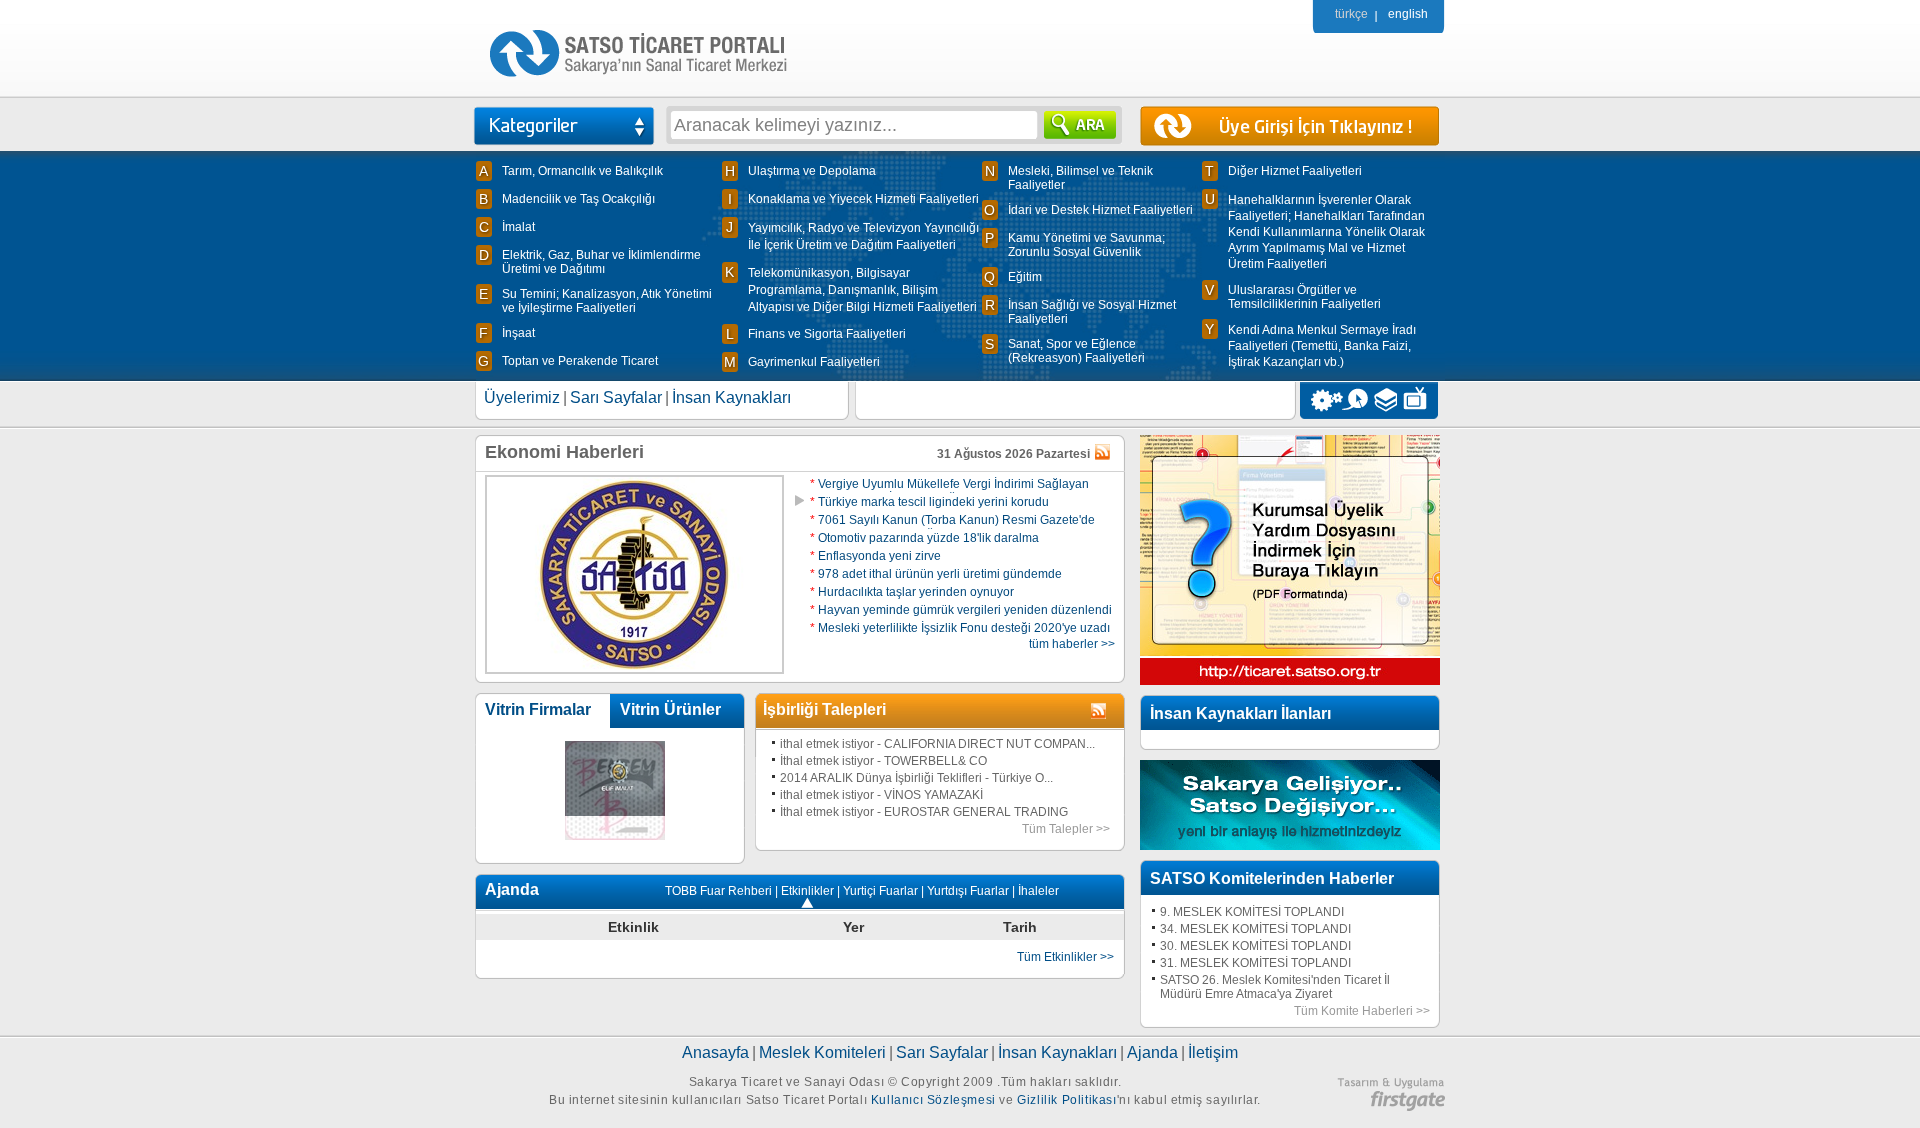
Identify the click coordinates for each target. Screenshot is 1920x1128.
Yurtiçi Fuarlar (880, 891)
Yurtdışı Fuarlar (968, 891)
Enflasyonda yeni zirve (875, 556)
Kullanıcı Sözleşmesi (933, 1100)
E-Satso (1354, 400)
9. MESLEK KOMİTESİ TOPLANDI (1252, 912)
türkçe (1351, 14)
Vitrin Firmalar (538, 709)
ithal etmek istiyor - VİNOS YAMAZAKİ (881, 795)
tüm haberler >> (1072, 644)
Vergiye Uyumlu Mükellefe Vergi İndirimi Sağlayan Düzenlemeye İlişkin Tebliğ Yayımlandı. (949, 491)
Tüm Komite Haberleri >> (1362, 1011)
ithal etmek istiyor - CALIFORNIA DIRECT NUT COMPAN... (937, 744)
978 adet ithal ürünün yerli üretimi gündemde (936, 574)
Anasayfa (715, 1052)
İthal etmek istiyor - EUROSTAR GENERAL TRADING (924, 812)
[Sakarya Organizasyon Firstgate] (1391, 1107)
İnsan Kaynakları (731, 397)
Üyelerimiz (522, 397)
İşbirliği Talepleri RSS (1100, 712)
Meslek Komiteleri (822, 1052)
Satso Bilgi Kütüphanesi (1387, 400)
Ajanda (1152, 1052)
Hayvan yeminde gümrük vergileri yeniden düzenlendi (961, 610)
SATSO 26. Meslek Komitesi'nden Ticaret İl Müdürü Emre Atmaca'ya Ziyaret (1275, 987)
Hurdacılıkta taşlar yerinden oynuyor (912, 592)
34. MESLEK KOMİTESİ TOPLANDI (1255, 929)
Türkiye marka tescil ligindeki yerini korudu (929, 502)
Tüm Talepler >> (1066, 829)
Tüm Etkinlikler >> (1065, 957)
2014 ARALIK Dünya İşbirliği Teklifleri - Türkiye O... (916, 778)
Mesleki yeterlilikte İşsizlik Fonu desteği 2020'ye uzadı (960, 628)
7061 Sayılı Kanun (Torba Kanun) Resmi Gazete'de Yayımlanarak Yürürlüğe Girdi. (952, 527)
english (1408, 14)
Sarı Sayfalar (616, 397)
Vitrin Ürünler (670, 709)
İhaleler (1038, 891)
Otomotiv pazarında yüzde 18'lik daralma (924, 538)
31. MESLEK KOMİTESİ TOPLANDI (1255, 963)
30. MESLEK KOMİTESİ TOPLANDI (1255, 946)
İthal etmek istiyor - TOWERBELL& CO (883, 761)
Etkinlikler (807, 891)
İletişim (1213, 1052)
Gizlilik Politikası (1066, 1100)
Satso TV (1420, 400)
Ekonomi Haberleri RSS (1104, 453)
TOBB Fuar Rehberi (718, 891)
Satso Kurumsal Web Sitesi (1321, 400)
